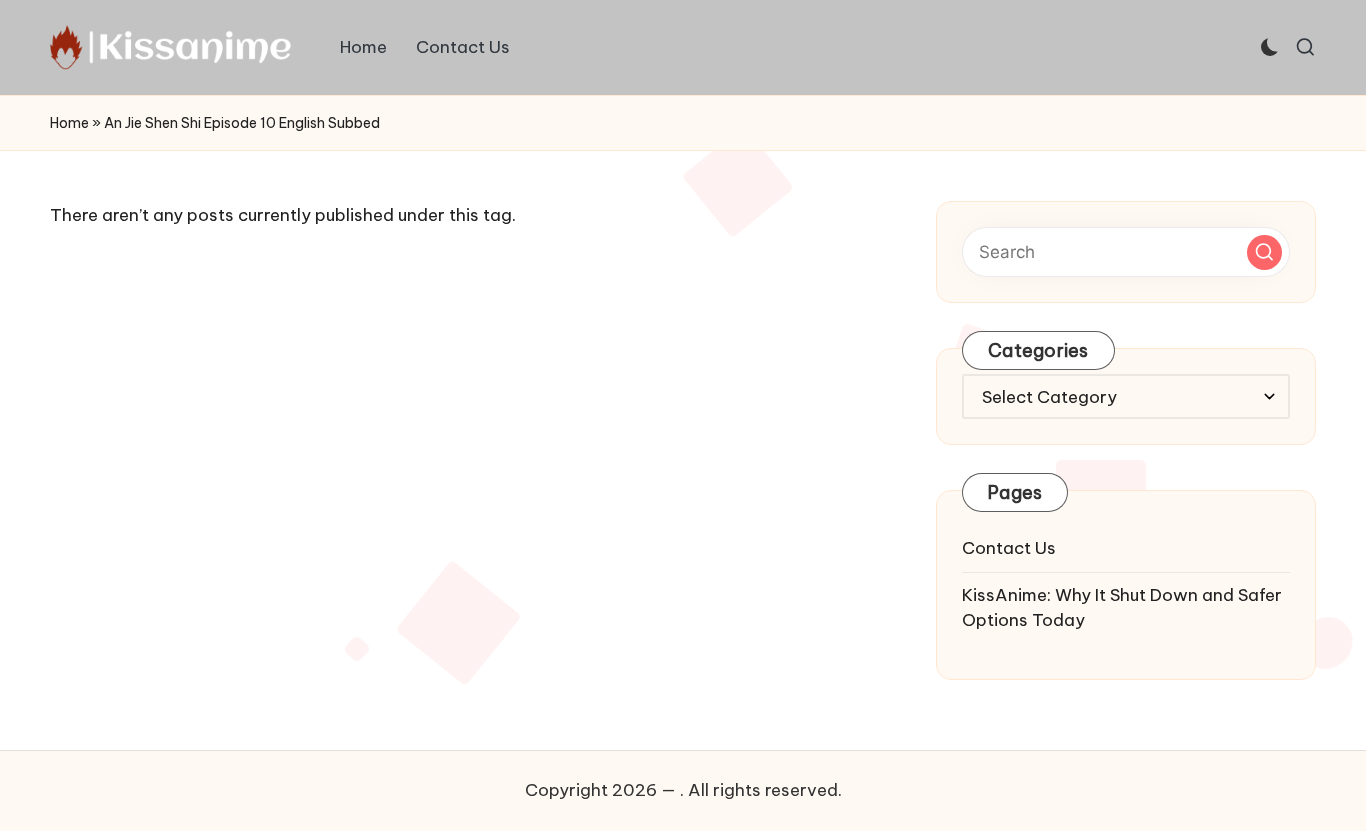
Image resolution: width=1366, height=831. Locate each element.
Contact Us (1009, 548)
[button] (1264, 252)
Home (69, 123)
